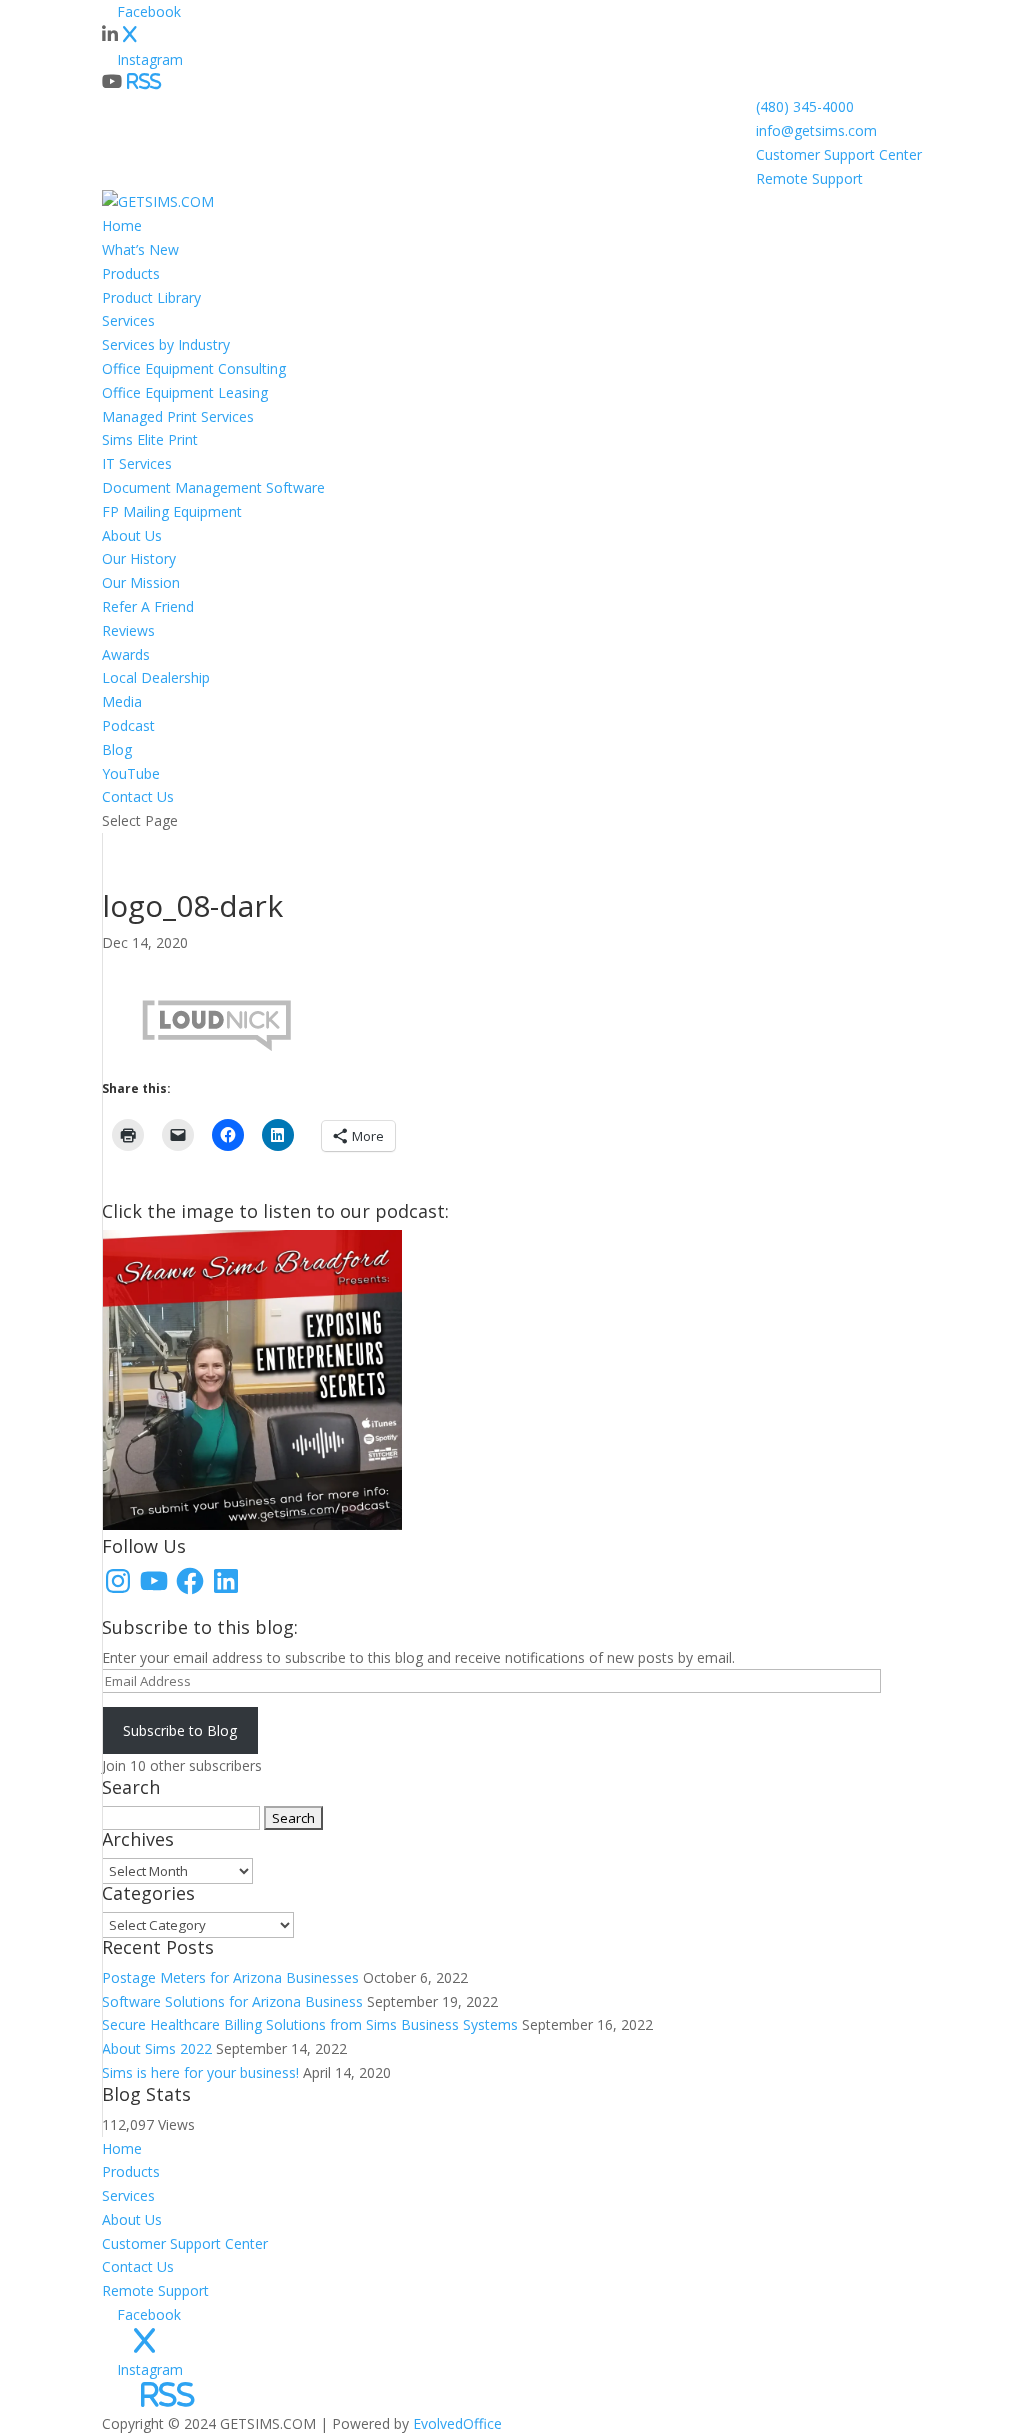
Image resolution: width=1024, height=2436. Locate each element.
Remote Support (809, 178)
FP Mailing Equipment (172, 511)
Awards (126, 654)
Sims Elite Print (150, 439)
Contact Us (138, 796)
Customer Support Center (839, 154)
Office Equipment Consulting (194, 368)
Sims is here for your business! (200, 2072)
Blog (117, 749)
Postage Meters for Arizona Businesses (230, 1977)
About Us (132, 535)
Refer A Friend (148, 606)
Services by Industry (166, 344)
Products (131, 273)
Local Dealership (156, 677)
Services (128, 320)
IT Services (137, 463)
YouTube (131, 773)
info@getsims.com (816, 130)
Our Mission (141, 582)
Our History (139, 558)
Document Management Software (213, 487)
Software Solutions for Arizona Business (232, 2001)
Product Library (151, 297)
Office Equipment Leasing (185, 392)
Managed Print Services (178, 416)
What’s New (140, 249)
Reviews (128, 630)
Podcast (128, 725)
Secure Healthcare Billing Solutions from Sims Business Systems (310, 2024)
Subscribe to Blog (180, 1730)
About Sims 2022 (157, 2048)
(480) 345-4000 (805, 106)
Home (122, 225)
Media (122, 701)
